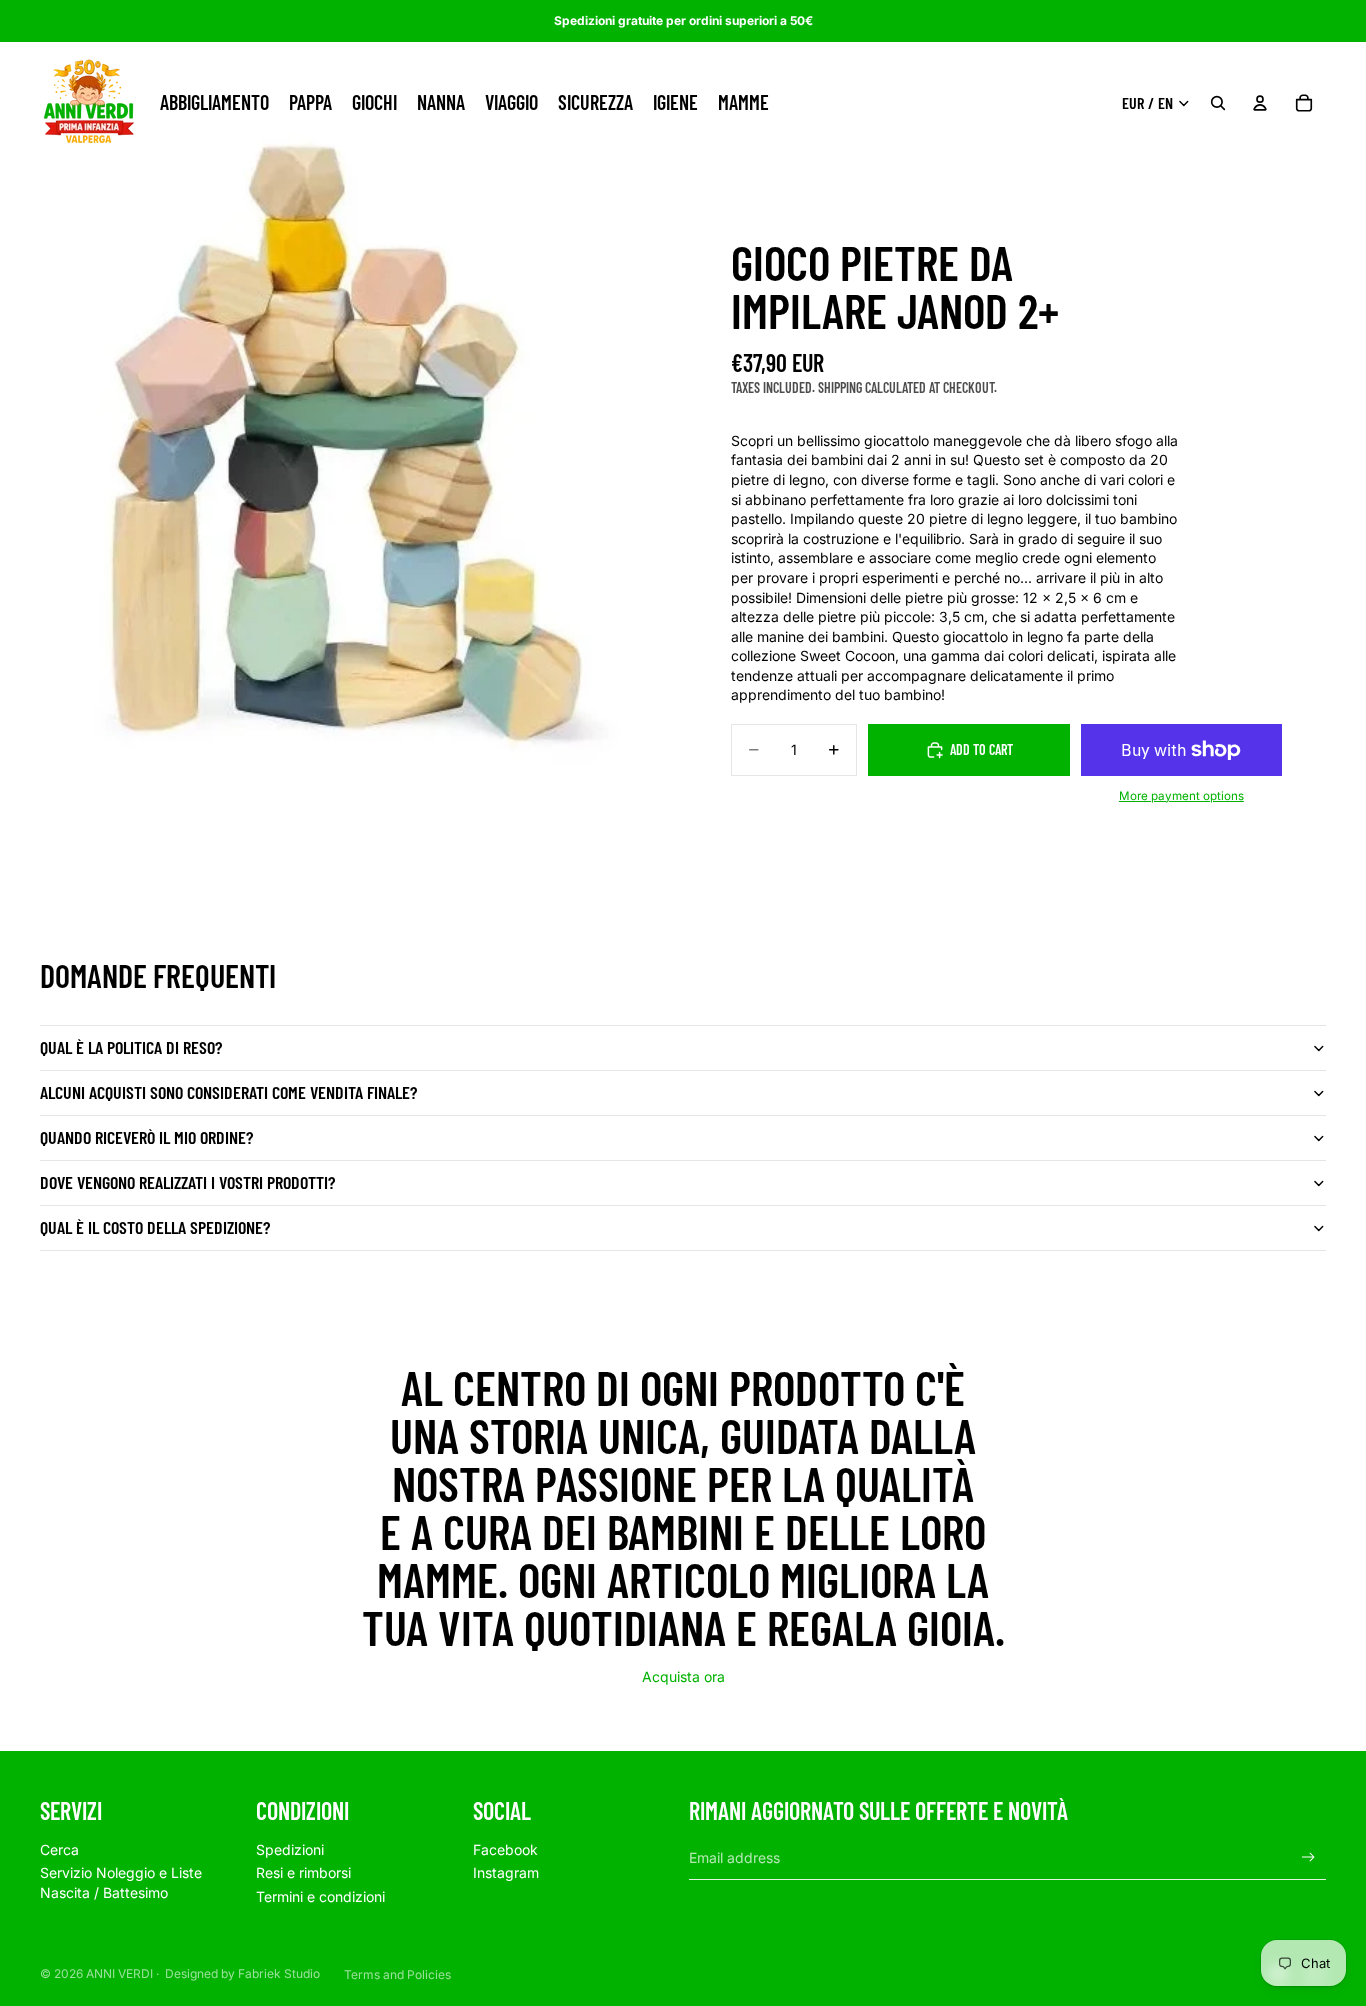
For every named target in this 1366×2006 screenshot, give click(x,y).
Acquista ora (683, 1676)
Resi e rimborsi (303, 1872)
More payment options (1181, 796)
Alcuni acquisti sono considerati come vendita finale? (228, 1092)
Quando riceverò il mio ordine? (146, 1137)
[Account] (1260, 103)
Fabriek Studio (279, 1973)
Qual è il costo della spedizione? (155, 1227)
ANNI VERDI (119, 1973)
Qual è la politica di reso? (131, 1047)
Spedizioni (290, 1849)
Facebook (505, 1849)
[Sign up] (1308, 1857)
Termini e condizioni (320, 1896)
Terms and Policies (397, 1974)
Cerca (59, 1849)
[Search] (1218, 103)
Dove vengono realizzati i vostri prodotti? (187, 1182)
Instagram (506, 1872)
